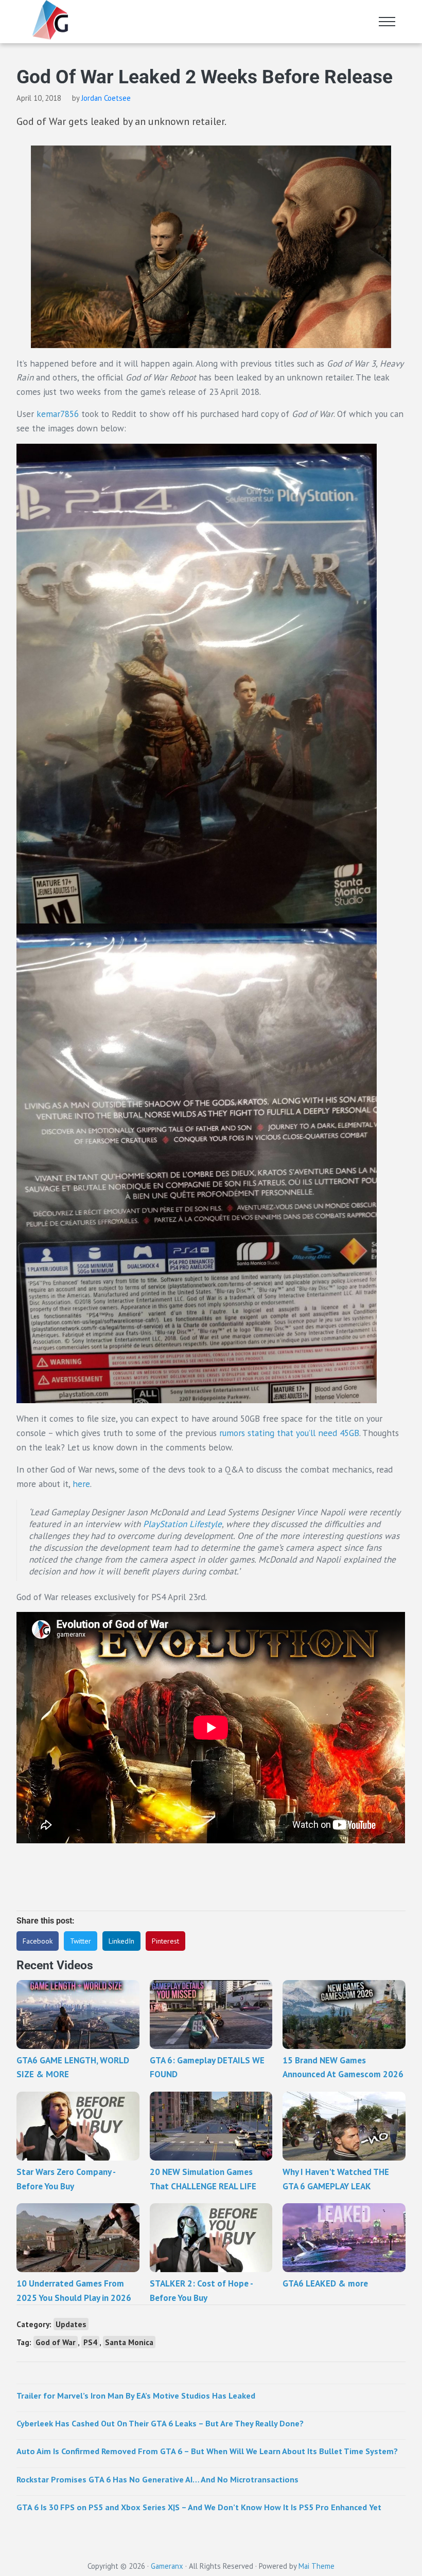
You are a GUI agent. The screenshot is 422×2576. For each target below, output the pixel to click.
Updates (71, 2324)
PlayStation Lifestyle (182, 1524)
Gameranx (167, 2566)
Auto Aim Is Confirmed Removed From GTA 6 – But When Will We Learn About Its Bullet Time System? (207, 2451)
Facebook (38, 1941)
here (81, 1484)
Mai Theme (316, 2566)
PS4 (90, 2342)
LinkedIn (121, 1941)
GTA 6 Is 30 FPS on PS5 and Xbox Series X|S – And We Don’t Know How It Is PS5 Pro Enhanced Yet (199, 2507)
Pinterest (165, 1941)
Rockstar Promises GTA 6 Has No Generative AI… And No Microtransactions (157, 2479)
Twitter (81, 1941)
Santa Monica (129, 2342)
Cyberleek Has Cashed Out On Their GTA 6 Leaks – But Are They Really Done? (160, 2423)
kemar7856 (58, 414)
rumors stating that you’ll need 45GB (289, 1433)
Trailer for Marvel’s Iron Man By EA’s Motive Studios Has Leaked (136, 2395)
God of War (56, 2342)
